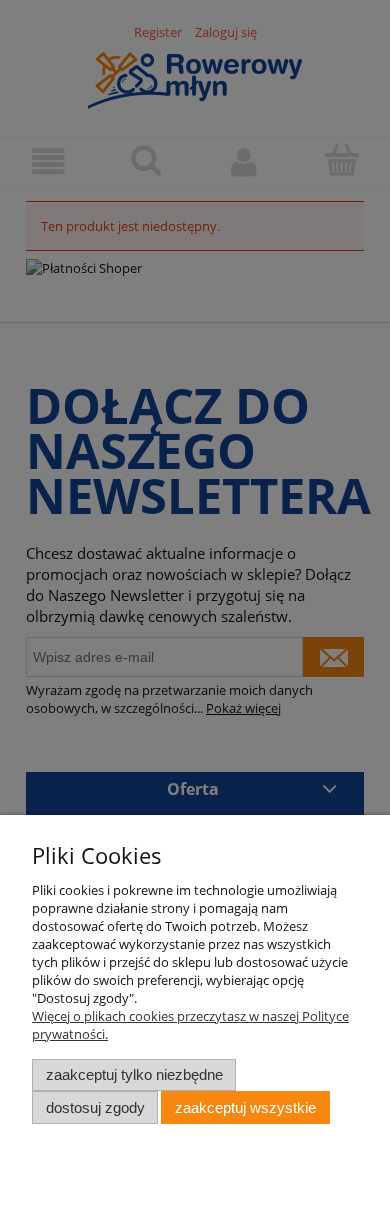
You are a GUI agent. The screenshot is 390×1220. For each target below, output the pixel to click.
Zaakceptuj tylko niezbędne (134, 1074)
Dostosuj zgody (95, 1107)
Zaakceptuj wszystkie (245, 1107)
